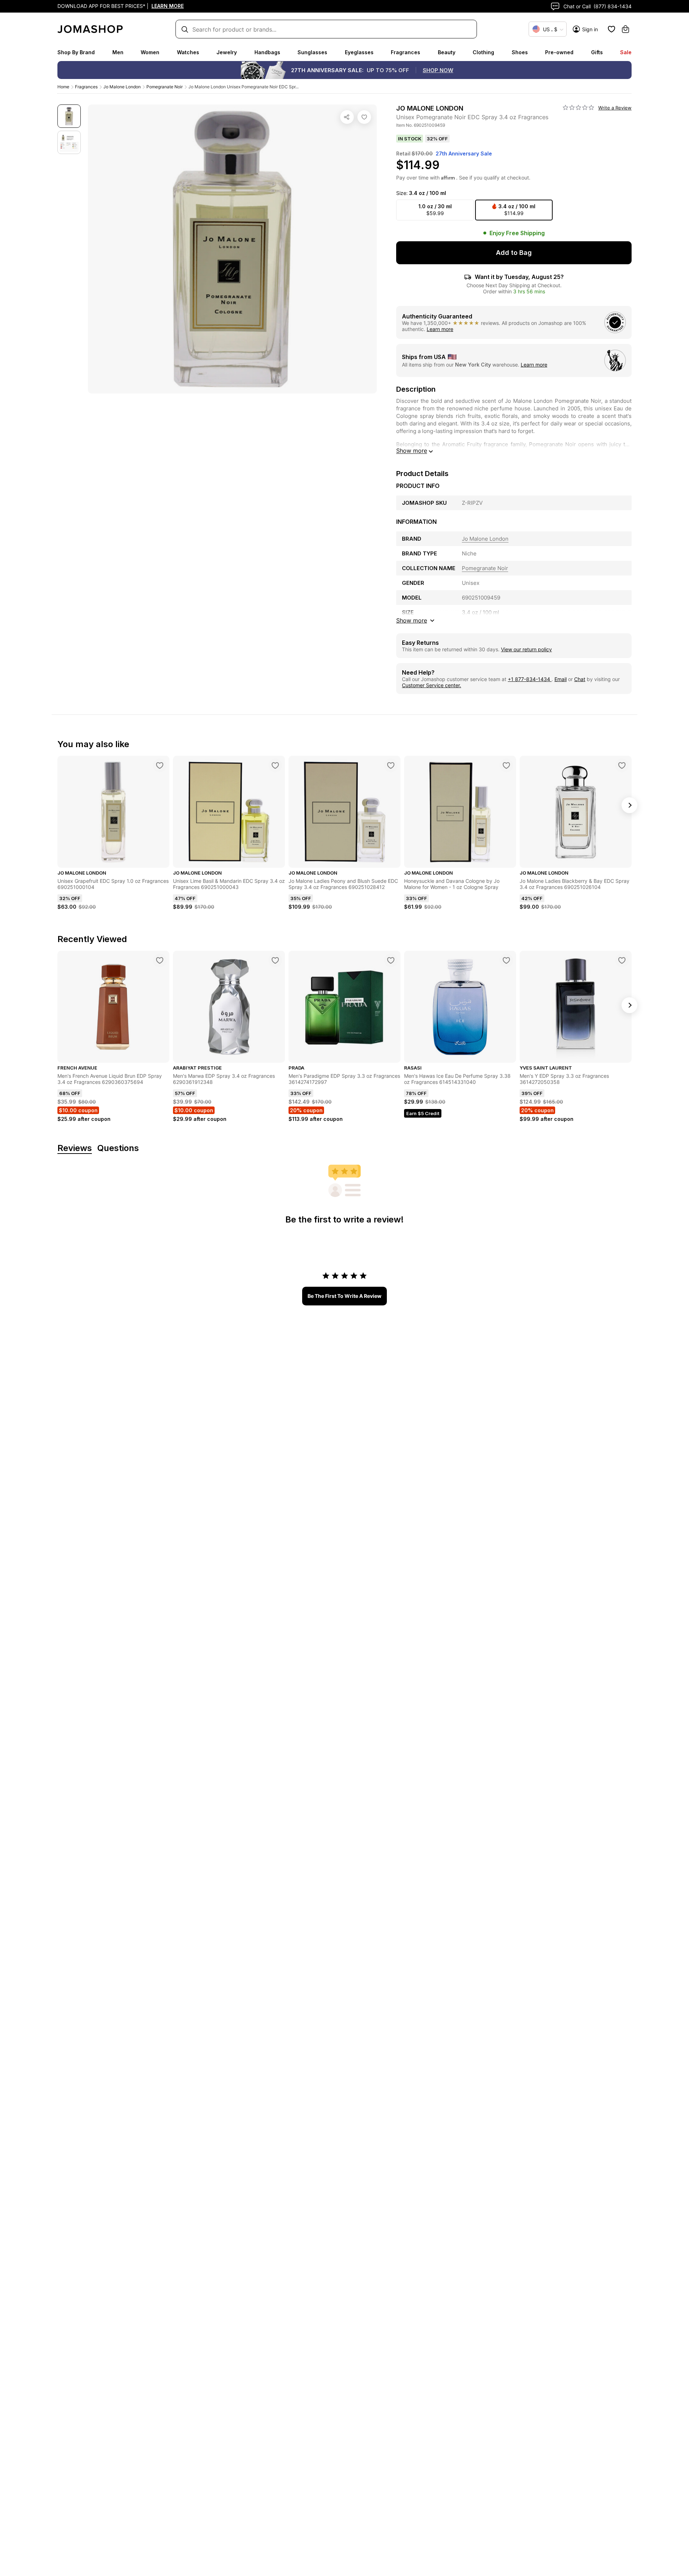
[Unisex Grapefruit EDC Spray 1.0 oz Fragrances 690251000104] (160, 765)
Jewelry (227, 52)
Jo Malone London (122, 87)
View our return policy (526, 649)
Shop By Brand (76, 52)
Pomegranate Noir (165, 87)
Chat (580, 679)
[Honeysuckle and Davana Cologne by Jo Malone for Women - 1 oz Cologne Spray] (506, 765)
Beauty (447, 52)
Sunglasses (312, 52)
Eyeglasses (359, 52)
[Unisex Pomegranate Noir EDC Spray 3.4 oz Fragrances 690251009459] (364, 117)
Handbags (267, 52)
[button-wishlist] (611, 29)
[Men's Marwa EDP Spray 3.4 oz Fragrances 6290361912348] (275, 960)
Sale (626, 52)
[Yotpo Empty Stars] (578, 108)
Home (63, 87)
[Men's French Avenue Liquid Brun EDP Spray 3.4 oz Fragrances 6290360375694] (160, 960)
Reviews (75, 1148)
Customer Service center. (432, 685)
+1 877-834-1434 (530, 679)
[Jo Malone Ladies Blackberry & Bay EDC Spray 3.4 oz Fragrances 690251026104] (622, 765)
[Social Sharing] (347, 117)
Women (150, 52)
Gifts (597, 52)
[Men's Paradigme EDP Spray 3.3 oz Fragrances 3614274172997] (391, 960)
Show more (412, 451)
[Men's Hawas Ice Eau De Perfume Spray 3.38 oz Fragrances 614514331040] (506, 960)
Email (561, 679)
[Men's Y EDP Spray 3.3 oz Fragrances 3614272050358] (622, 960)
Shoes (520, 52)
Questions (118, 1148)
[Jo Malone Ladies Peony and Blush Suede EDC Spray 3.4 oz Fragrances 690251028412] (391, 765)
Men (118, 52)
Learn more (440, 329)
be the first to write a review (344, 1296)
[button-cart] (625, 29)
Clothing (483, 52)
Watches (188, 52)
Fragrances (406, 52)
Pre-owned (559, 52)
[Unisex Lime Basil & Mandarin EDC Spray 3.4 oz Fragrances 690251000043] (275, 765)
